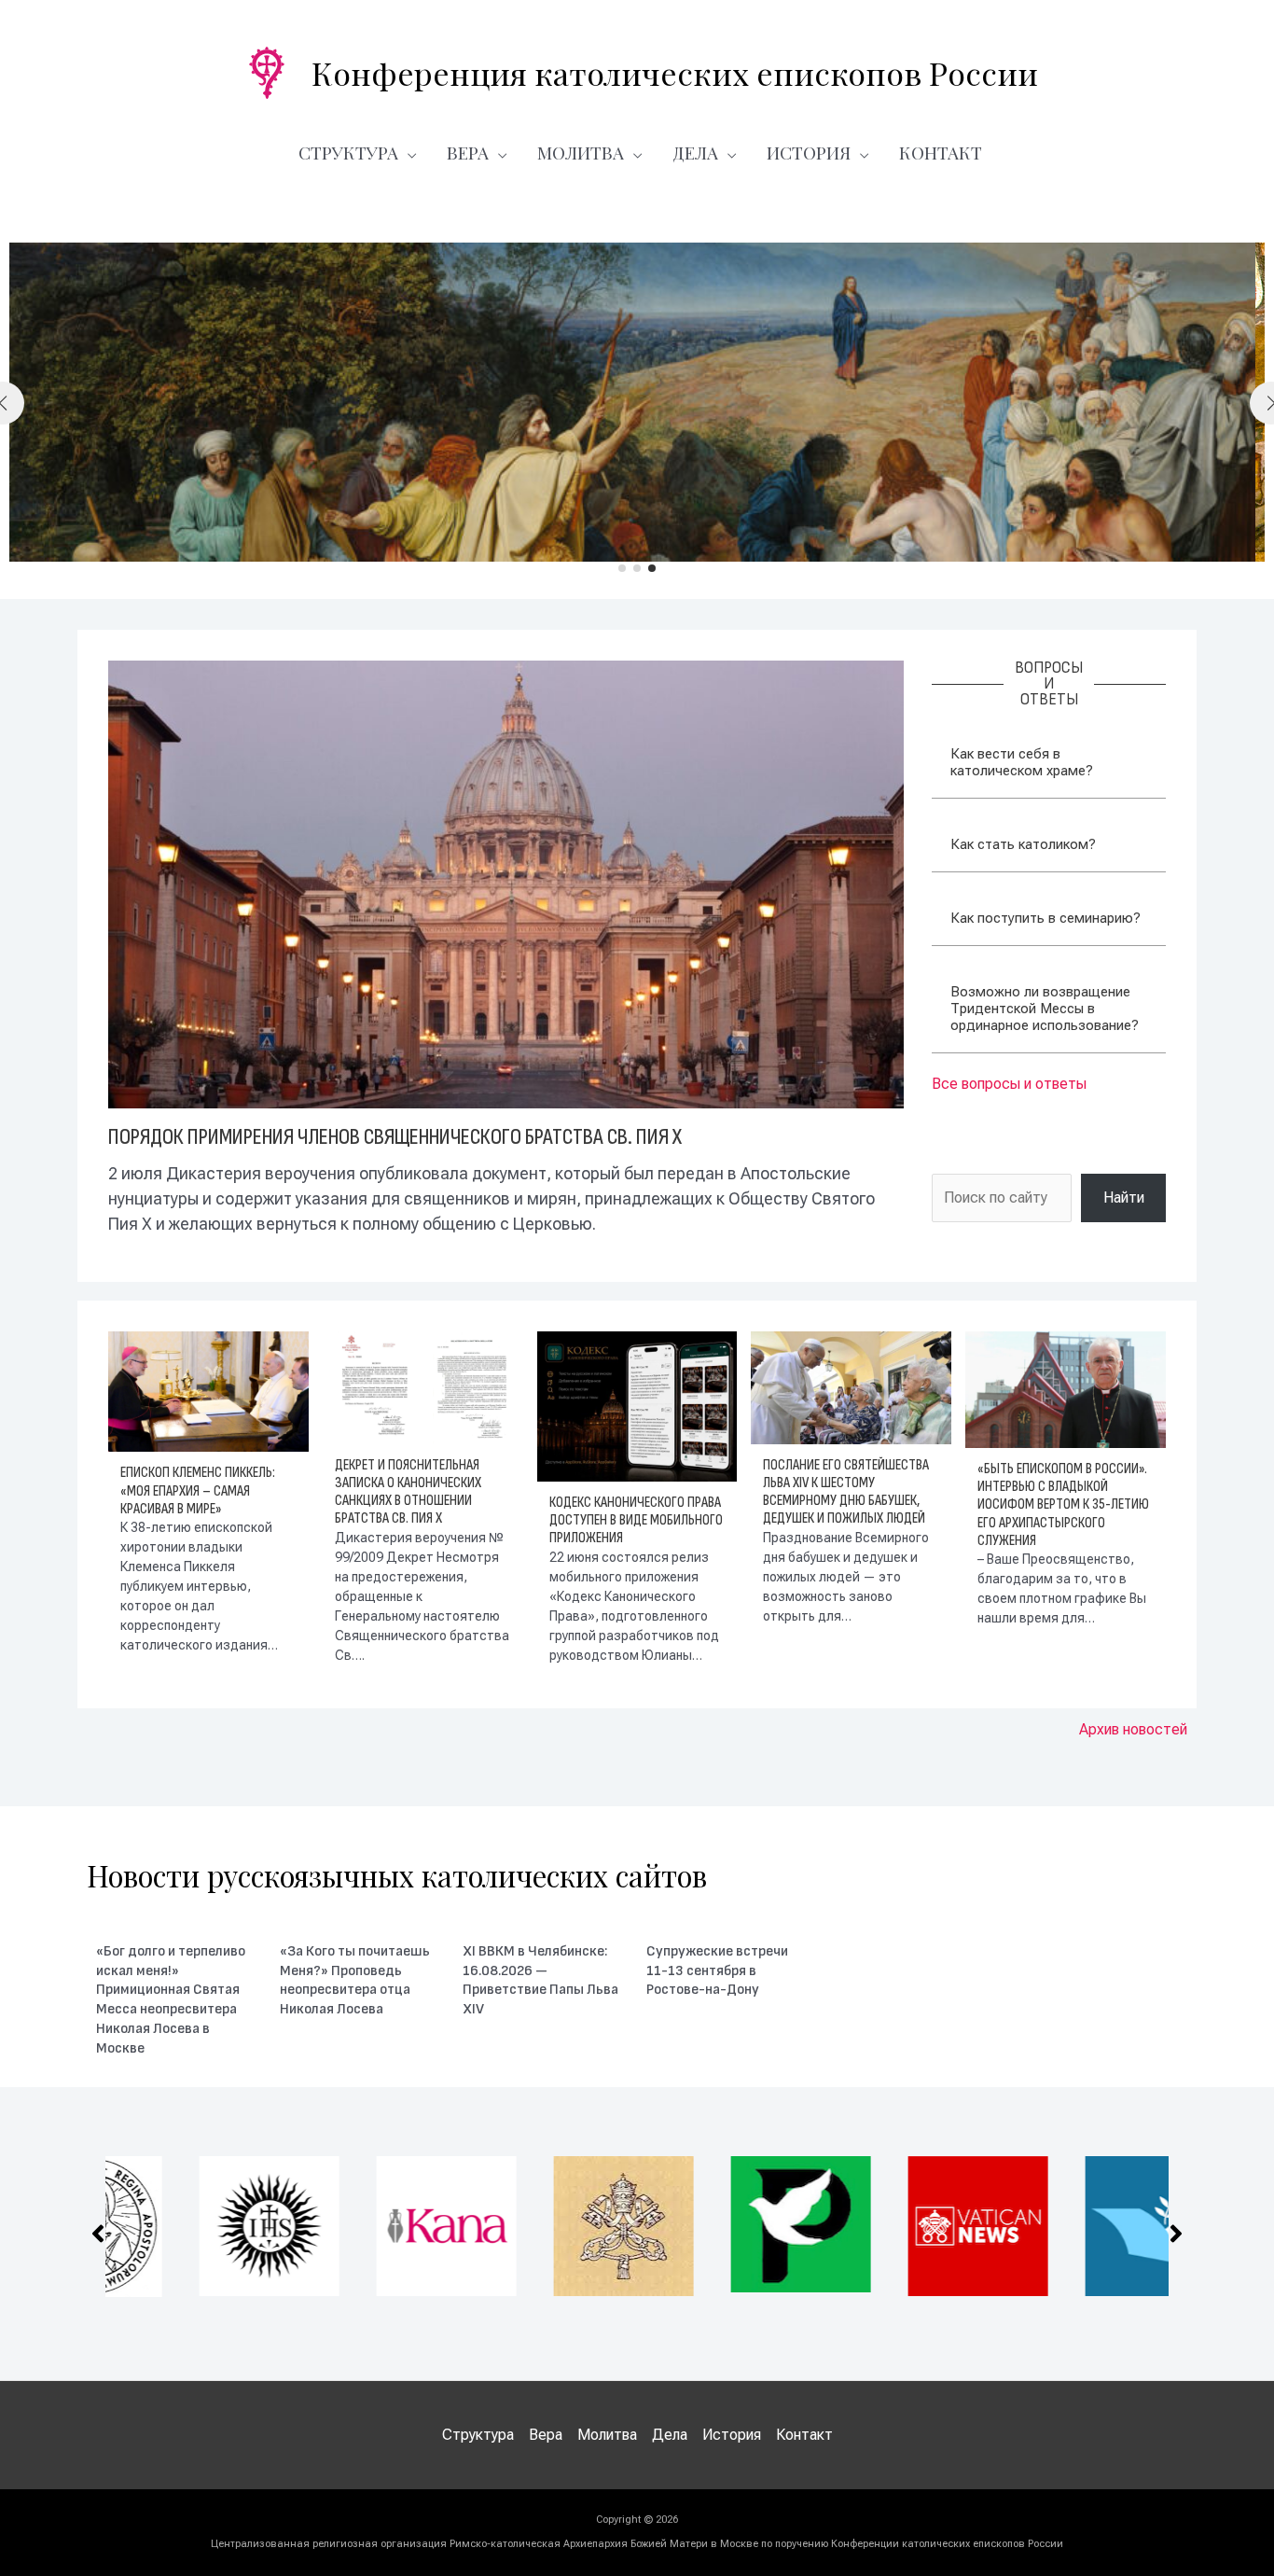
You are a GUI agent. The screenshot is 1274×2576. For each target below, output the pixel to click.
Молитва (581, 152)
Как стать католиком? (1023, 844)
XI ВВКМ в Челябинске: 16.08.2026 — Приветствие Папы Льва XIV (540, 1980)
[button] (622, 568)
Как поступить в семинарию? (1046, 918)
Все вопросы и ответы (1009, 1084)
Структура (348, 152)
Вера (468, 152)
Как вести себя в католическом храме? (1022, 762)
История (809, 152)
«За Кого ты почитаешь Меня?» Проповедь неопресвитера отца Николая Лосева (355, 1980)
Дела (695, 152)
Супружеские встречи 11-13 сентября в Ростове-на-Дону (717, 1971)
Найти (1124, 1197)
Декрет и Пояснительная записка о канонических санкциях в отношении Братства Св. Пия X (408, 1492)
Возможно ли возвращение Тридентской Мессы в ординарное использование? (1045, 1009)
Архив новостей (1133, 1729)
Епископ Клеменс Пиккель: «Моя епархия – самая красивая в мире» (198, 1490)
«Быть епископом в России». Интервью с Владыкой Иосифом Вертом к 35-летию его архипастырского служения (1063, 1505)
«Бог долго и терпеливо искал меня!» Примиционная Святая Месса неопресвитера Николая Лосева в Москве (171, 2000)
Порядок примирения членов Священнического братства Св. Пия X (395, 1137)
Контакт (941, 152)
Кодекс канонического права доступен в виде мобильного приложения (636, 1520)
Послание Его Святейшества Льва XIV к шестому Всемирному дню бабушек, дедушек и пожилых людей (846, 1492)
